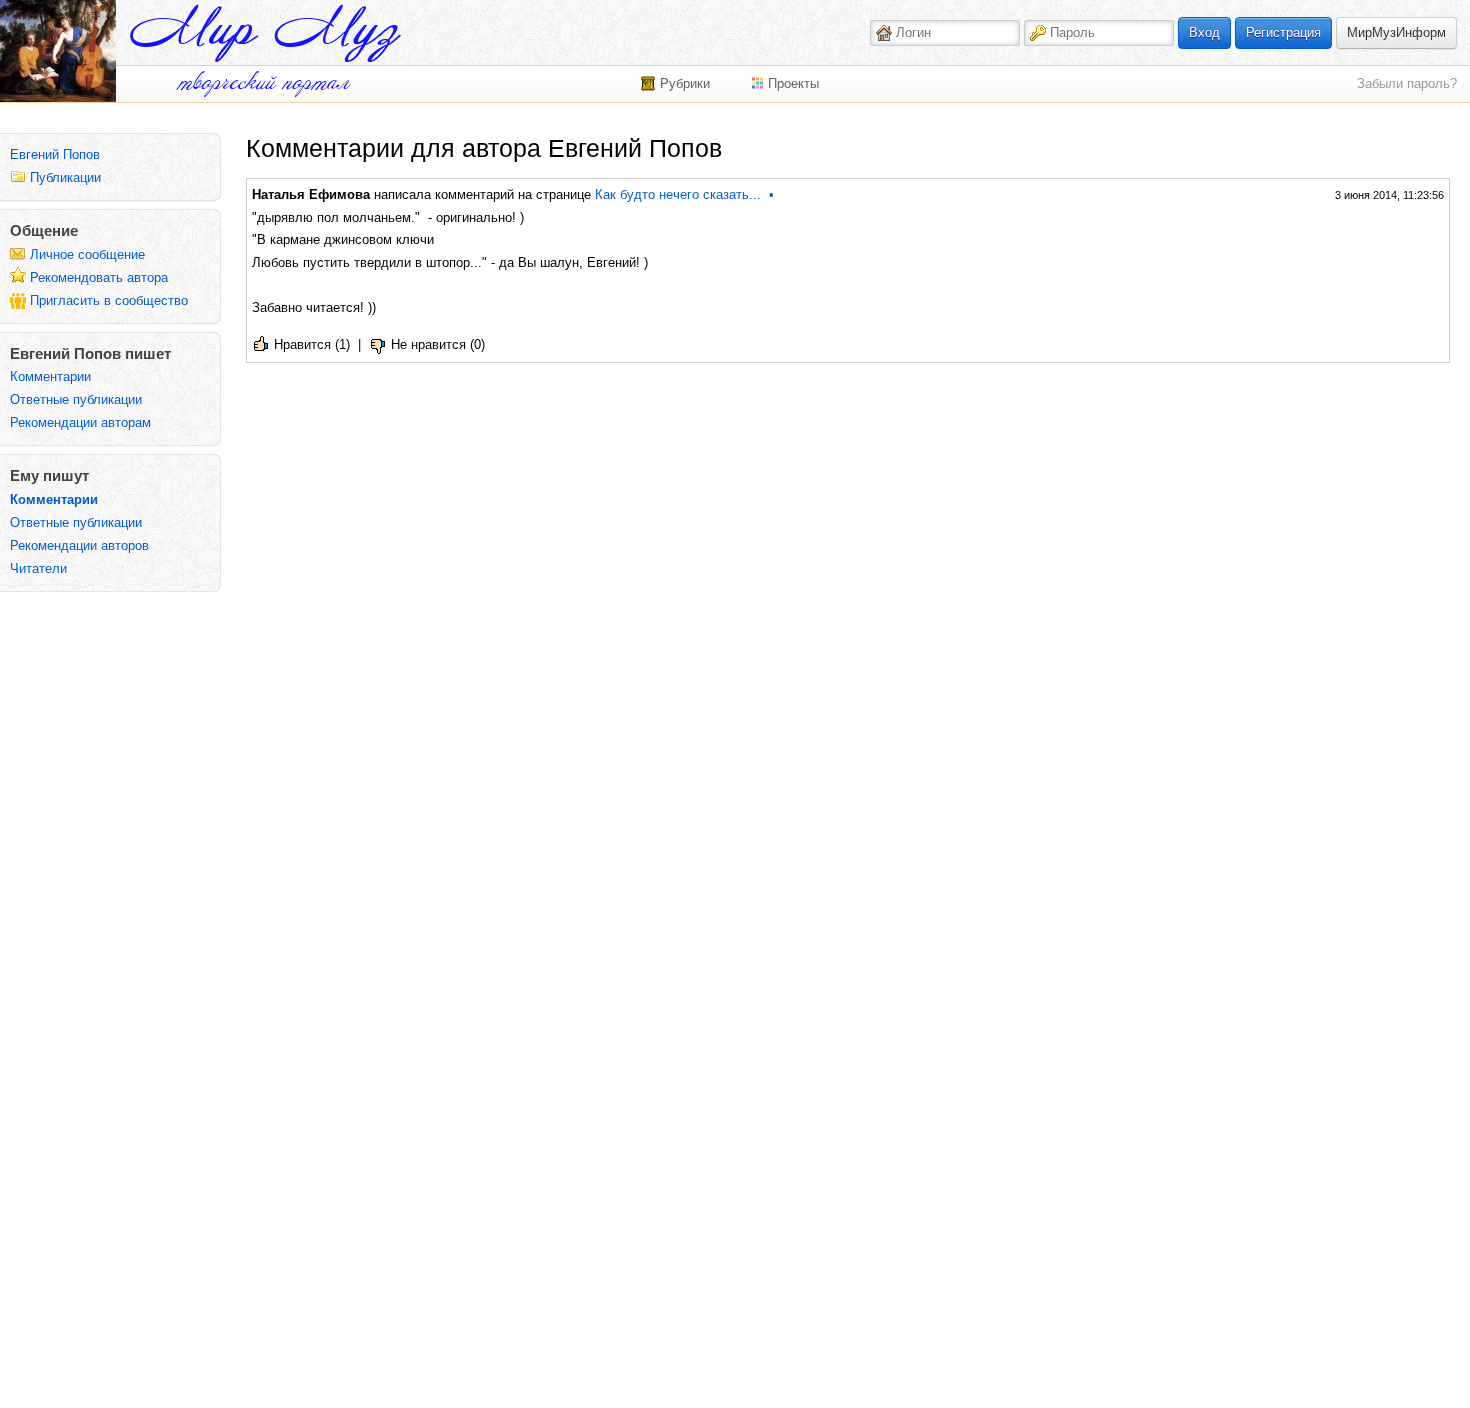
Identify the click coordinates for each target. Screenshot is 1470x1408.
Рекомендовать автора (99, 277)
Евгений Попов (55, 154)
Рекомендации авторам (80, 422)
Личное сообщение (87, 254)
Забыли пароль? (1407, 83)
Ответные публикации (76, 399)
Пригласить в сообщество (109, 300)
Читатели (38, 568)
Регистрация (1283, 32)
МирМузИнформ (1396, 32)
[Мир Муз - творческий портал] (265, 33)
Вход (1204, 32)
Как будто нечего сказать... (678, 194)
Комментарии (50, 376)
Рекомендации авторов (79, 545)
